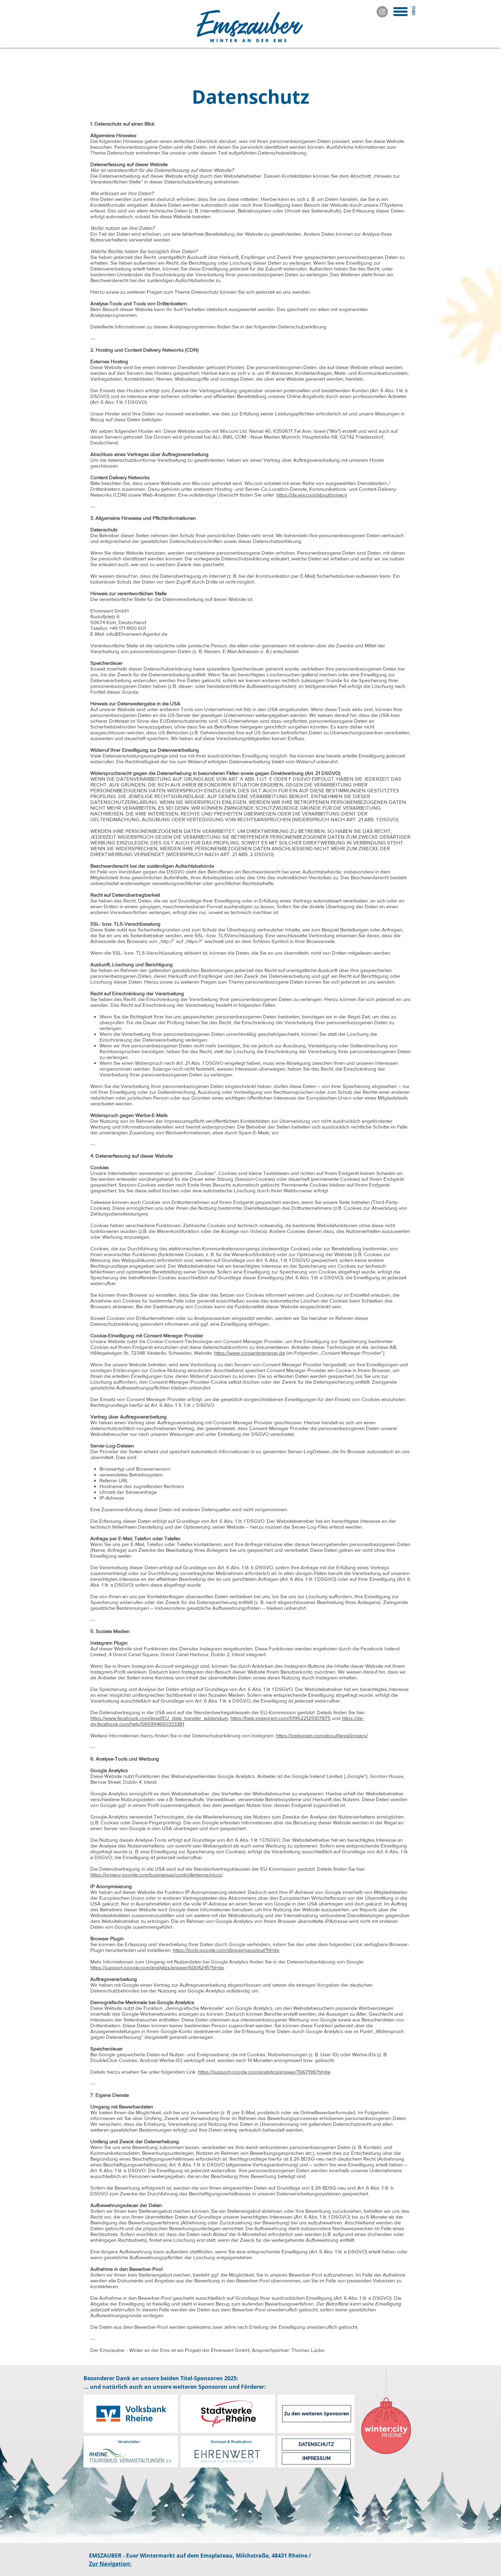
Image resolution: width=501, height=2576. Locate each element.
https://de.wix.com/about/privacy (312, 495)
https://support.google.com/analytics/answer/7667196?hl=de (264, 2072)
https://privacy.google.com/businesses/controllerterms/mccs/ (156, 1875)
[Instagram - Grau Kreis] (382, 12)
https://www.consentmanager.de (249, 1353)
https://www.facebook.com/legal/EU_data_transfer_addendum (159, 1718)
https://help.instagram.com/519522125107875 (280, 1718)
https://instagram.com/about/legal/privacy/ (322, 1735)
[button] (400, 12)
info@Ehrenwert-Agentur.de (137, 634)
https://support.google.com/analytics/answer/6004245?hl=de (157, 1967)
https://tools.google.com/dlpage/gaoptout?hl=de (226, 1950)
